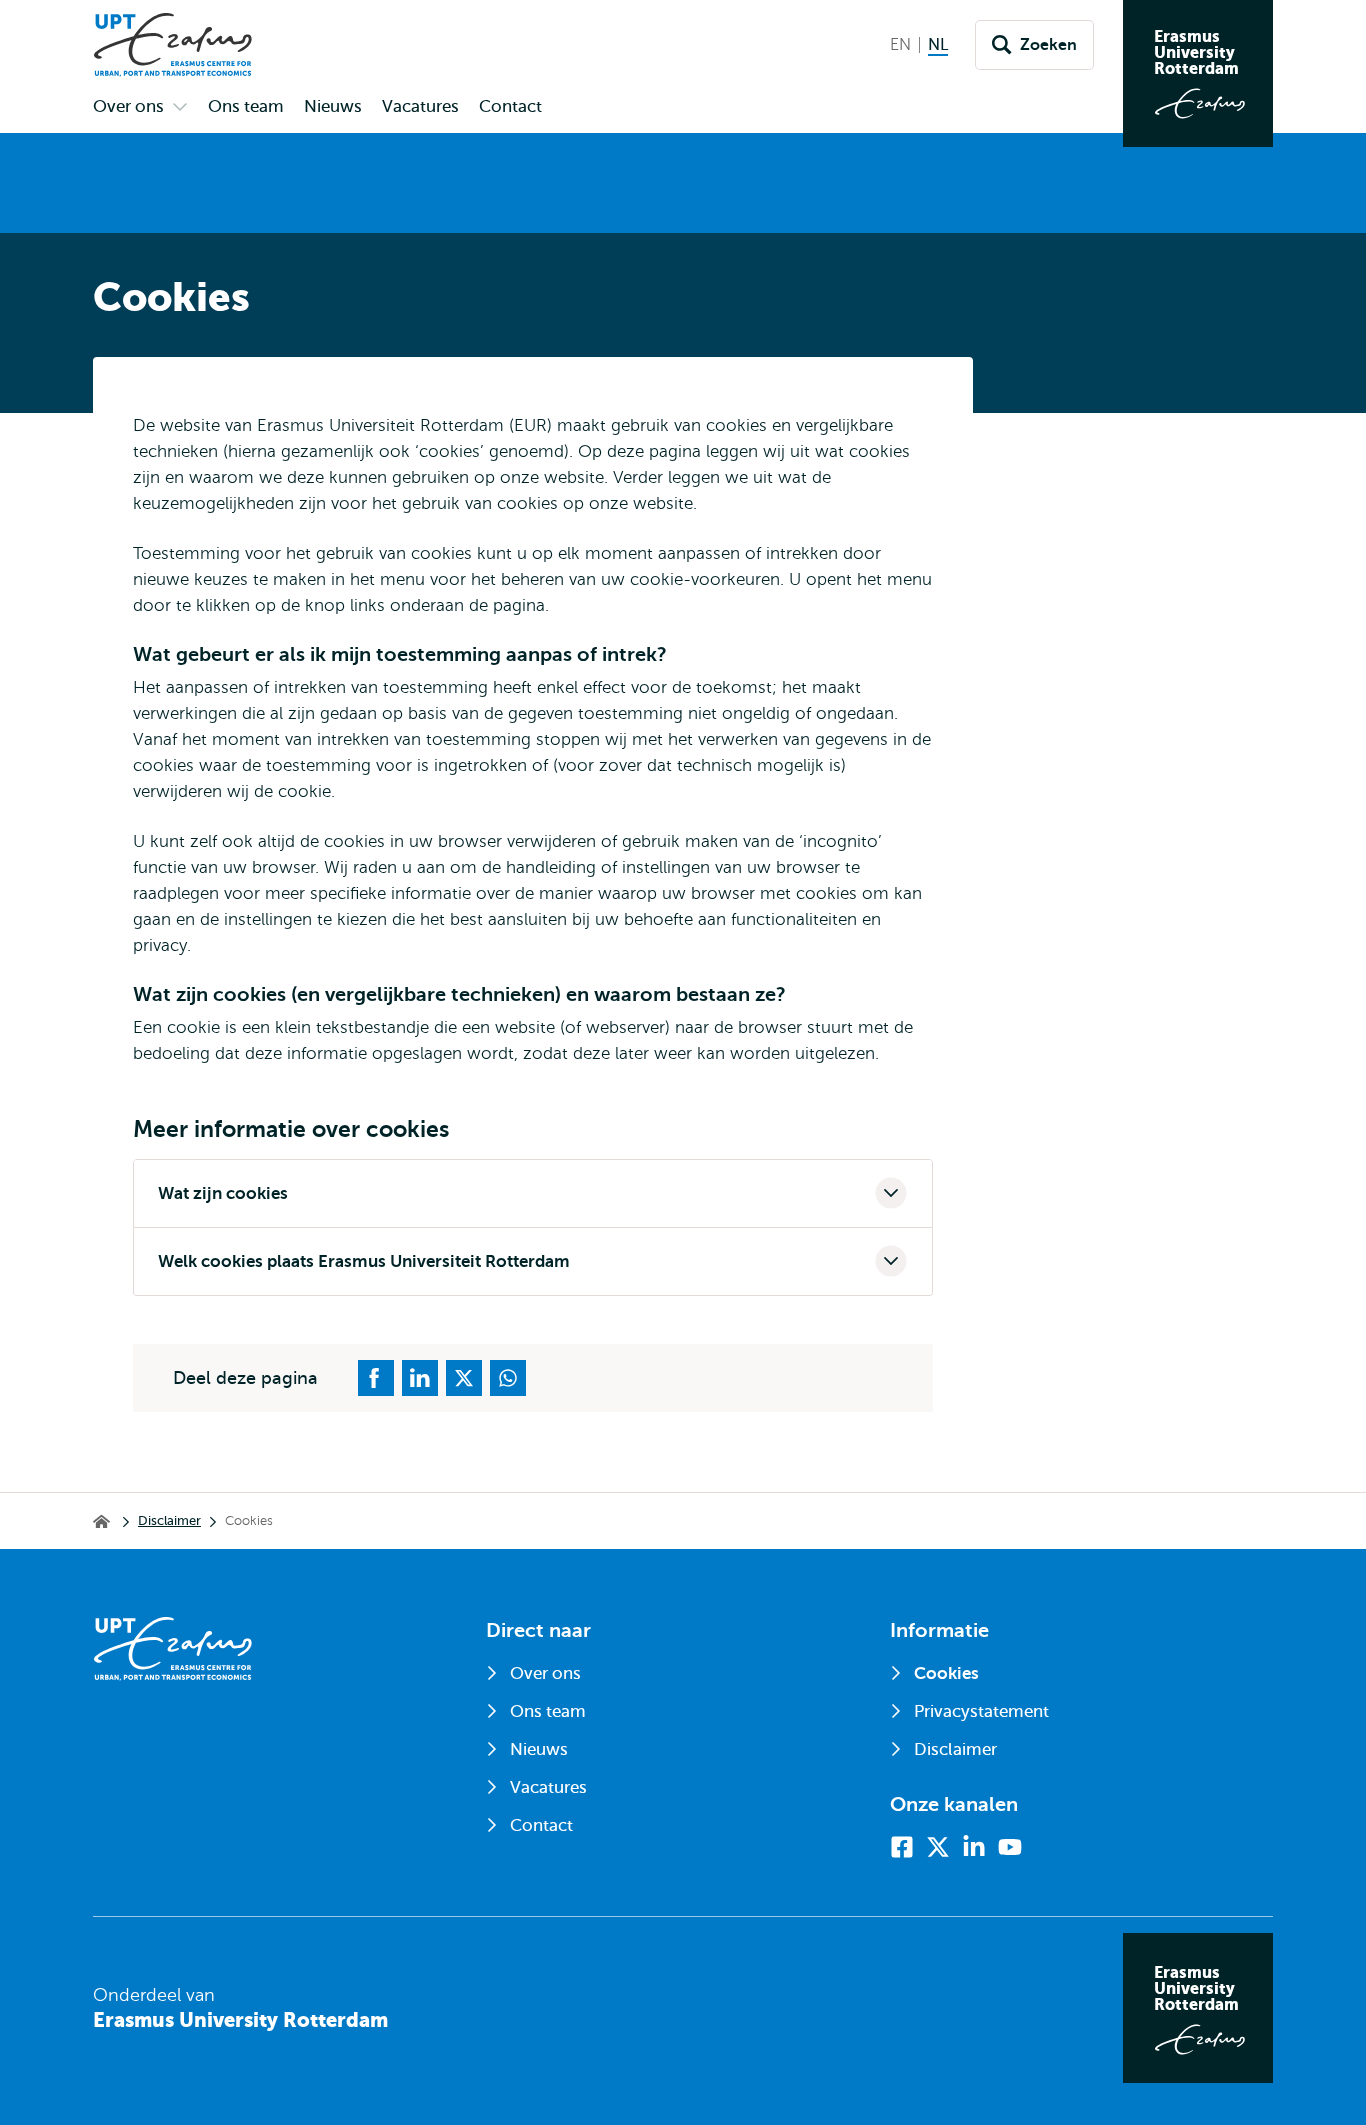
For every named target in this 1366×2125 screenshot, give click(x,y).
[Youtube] (1010, 1847)
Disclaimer (169, 1520)
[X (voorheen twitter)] (938, 1847)
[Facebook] (902, 1847)
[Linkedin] (974, 1847)
